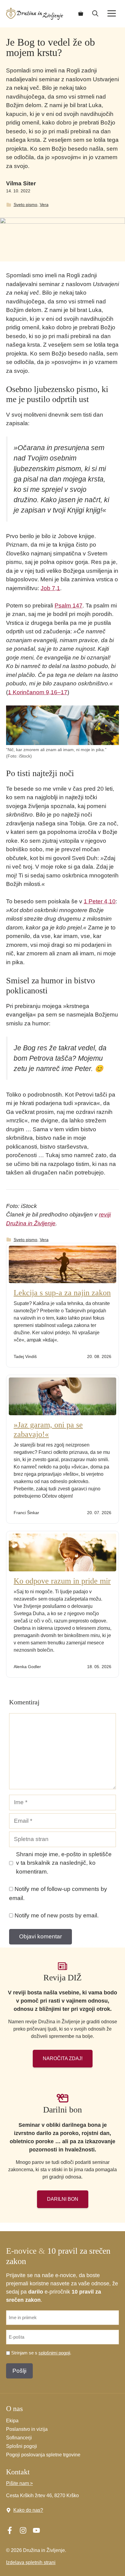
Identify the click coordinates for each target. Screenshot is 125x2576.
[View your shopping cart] (81, 14)
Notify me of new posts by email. (57, 1915)
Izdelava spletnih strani (31, 2562)
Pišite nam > (19, 2483)
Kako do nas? (28, 2510)
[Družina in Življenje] (35, 14)
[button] (95, 14)
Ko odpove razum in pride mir (62, 1581)
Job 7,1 (50, 588)
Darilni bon (63, 2199)
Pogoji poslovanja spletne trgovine (43, 2455)
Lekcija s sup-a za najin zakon (62, 1293)
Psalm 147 (69, 605)
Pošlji (19, 2371)
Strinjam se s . (41, 2353)
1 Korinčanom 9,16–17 (38, 692)
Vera (44, 205)
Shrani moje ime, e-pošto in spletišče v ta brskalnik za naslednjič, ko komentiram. (64, 1863)
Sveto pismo (25, 205)
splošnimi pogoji (54, 2353)
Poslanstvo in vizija (27, 2429)
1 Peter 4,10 (100, 901)
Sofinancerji (19, 2438)
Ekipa (12, 2421)
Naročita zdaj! (63, 2058)
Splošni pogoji (22, 2446)
